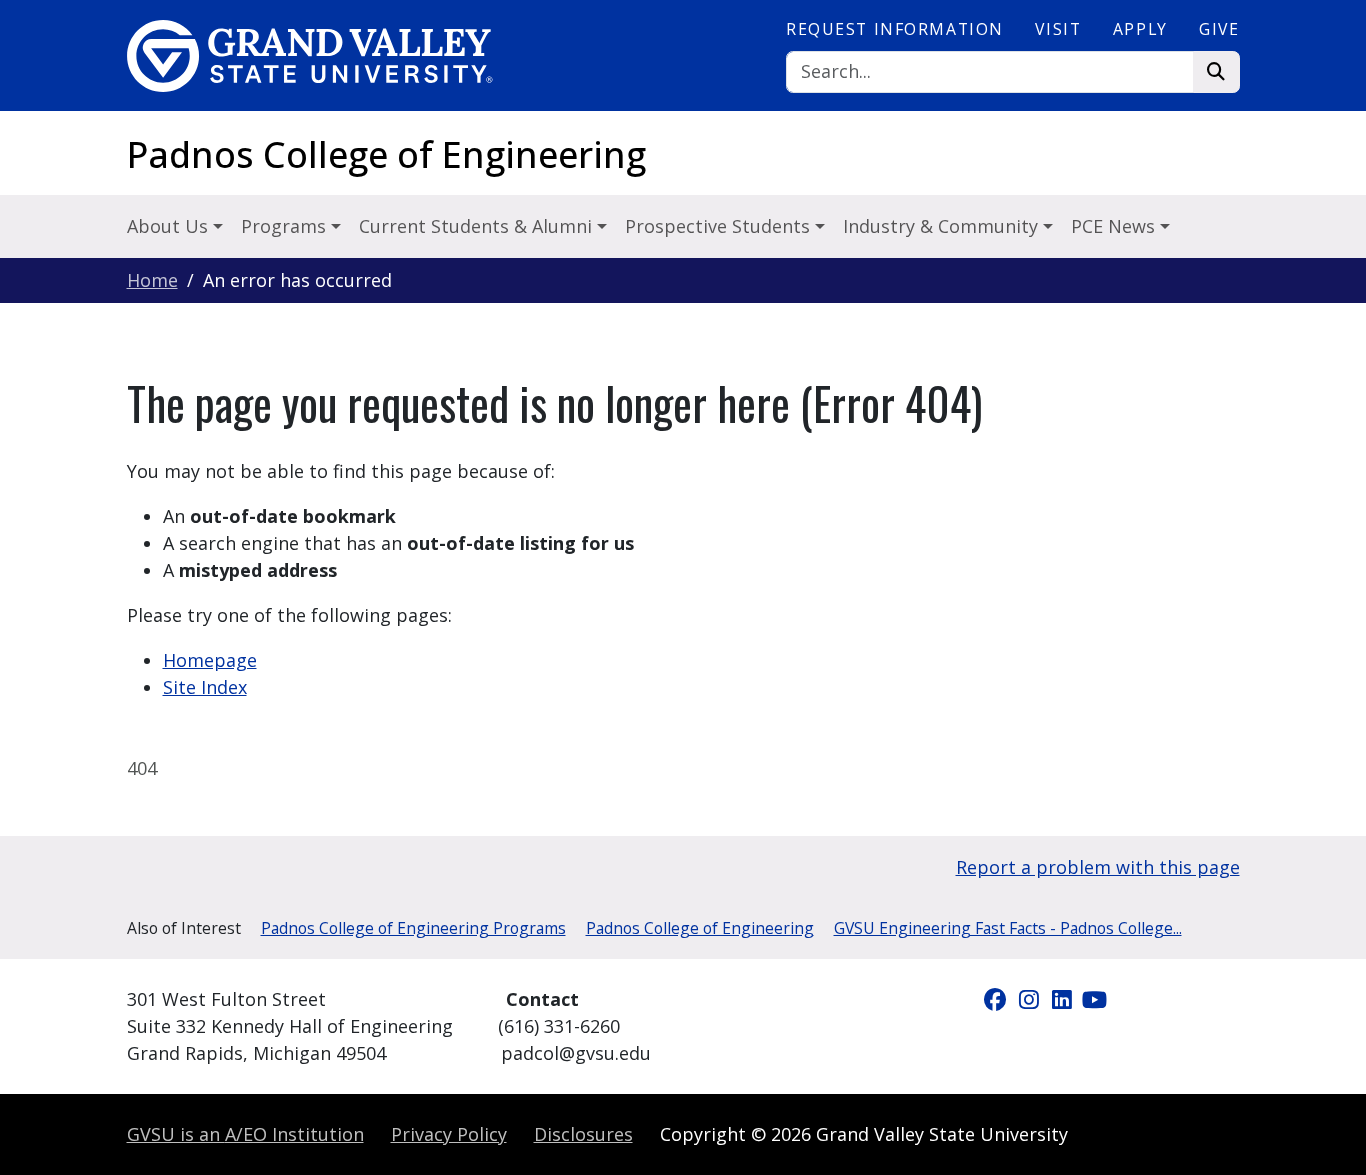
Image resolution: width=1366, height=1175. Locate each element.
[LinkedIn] (1064, 999)
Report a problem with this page (1098, 867)
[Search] (1216, 72)
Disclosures (583, 1134)
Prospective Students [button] (720, 226)
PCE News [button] (1115, 226)
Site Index (205, 687)
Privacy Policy (449, 1134)
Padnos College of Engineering (386, 154)
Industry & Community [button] (943, 226)
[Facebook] (998, 999)
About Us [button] (170, 226)
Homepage (210, 660)
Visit (1058, 29)
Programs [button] (286, 226)
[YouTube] (1095, 999)
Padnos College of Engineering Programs (413, 928)
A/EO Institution (245, 1134)
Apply (1140, 29)
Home (152, 280)
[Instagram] (1031, 999)
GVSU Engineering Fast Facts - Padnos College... (1008, 928)
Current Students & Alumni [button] (478, 226)
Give (1219, 29)
